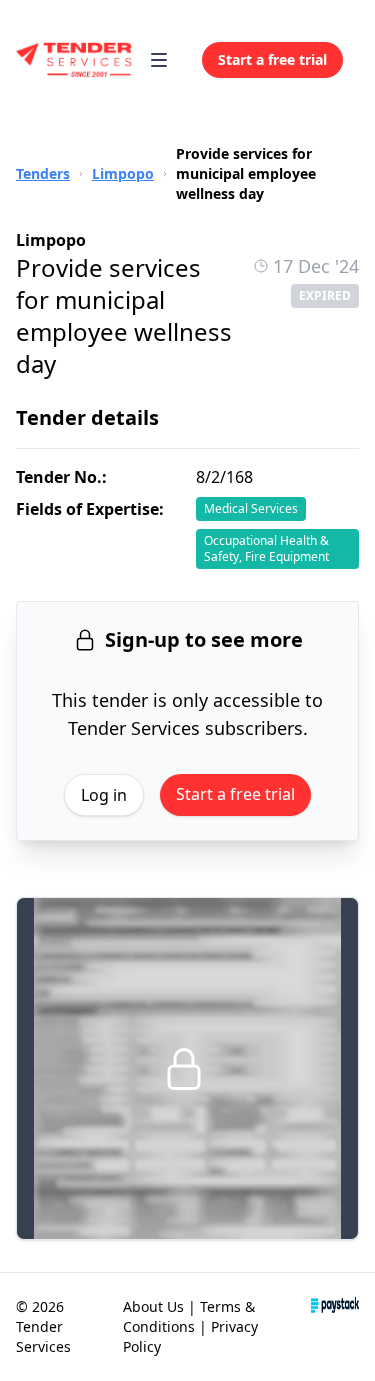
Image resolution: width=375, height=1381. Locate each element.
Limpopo (123, 173)
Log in (104, 795)
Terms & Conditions (189, 1316)
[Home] (74, 60)
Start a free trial (235, 794)
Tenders (43, 173)
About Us (153, 1306)
